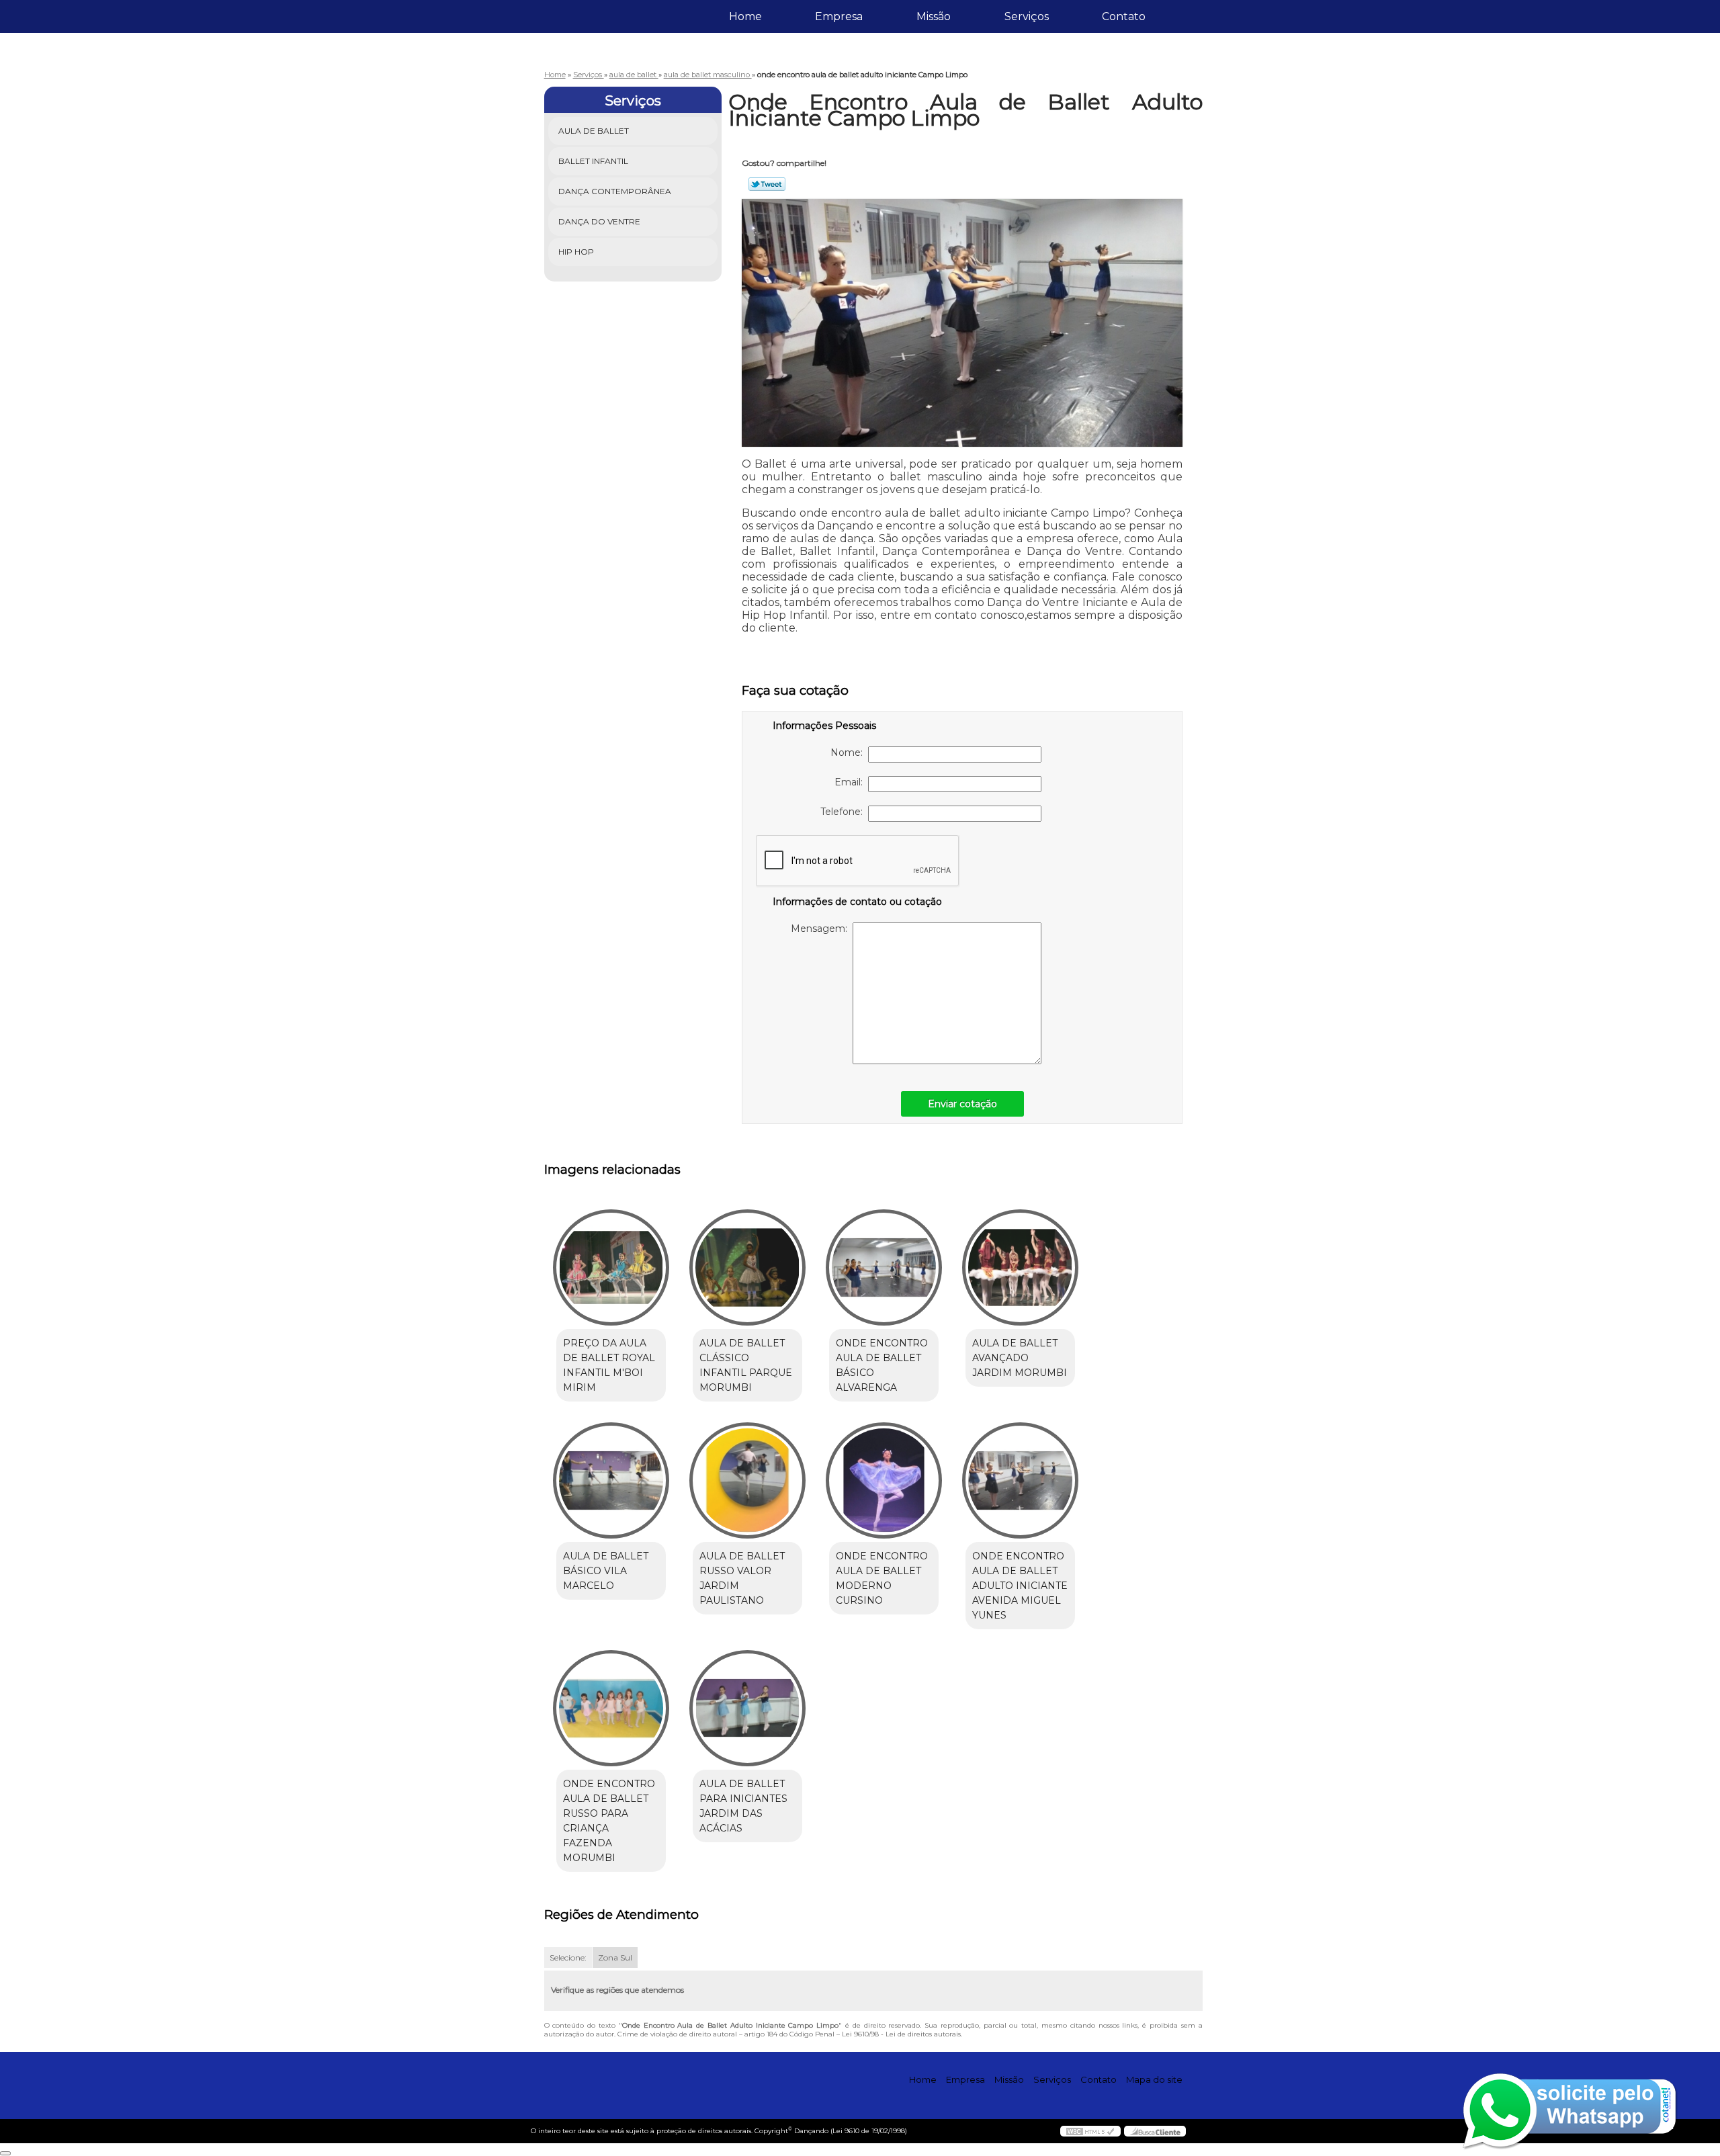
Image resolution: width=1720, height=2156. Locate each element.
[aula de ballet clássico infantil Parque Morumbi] (747, 1267)
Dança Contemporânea (615, 191)
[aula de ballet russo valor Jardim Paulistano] (747, 1480)
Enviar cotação (962, 1104)
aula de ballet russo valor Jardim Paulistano (742, 1578)
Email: (851, 782)
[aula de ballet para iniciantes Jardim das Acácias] (747, 1708)
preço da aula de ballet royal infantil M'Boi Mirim (609, 1365)
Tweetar (767, 184)
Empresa (839, 16)
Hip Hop (576, 252)
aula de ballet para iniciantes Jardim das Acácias (743, 1806)
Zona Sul (615, 1957)
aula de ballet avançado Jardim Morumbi (1020, 1358)
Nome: (849, 752)
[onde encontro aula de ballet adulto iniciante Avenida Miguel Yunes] (1020, 1480)
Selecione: (568, 1957)
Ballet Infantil (593, 161)
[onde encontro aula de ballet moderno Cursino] (884, 1480)
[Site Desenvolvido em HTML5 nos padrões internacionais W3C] (1090, 2131)
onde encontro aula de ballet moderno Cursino (882, 1578)
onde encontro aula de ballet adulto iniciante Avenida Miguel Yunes (1020, 1586)
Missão (934, 16)
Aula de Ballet (594, 131)
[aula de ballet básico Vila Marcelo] (611, 1480)
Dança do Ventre (599, 221)
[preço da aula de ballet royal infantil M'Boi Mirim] (611, 1267)
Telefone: (844, 812)
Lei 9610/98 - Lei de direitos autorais (901, 2034)
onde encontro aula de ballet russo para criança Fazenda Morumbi (609, 1821)
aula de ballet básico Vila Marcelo (606, 1571)
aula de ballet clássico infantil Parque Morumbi (746, 1365)
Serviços (1027, 16)
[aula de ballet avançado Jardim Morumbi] (1020, 1267)
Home (745, 16)
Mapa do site (1154, 2079)
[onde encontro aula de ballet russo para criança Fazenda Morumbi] (611, 1708)
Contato (1124, 16)
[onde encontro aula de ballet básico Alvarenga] (884, 1267)
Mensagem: (822, 929)
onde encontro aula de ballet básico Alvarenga (882, 1365)
